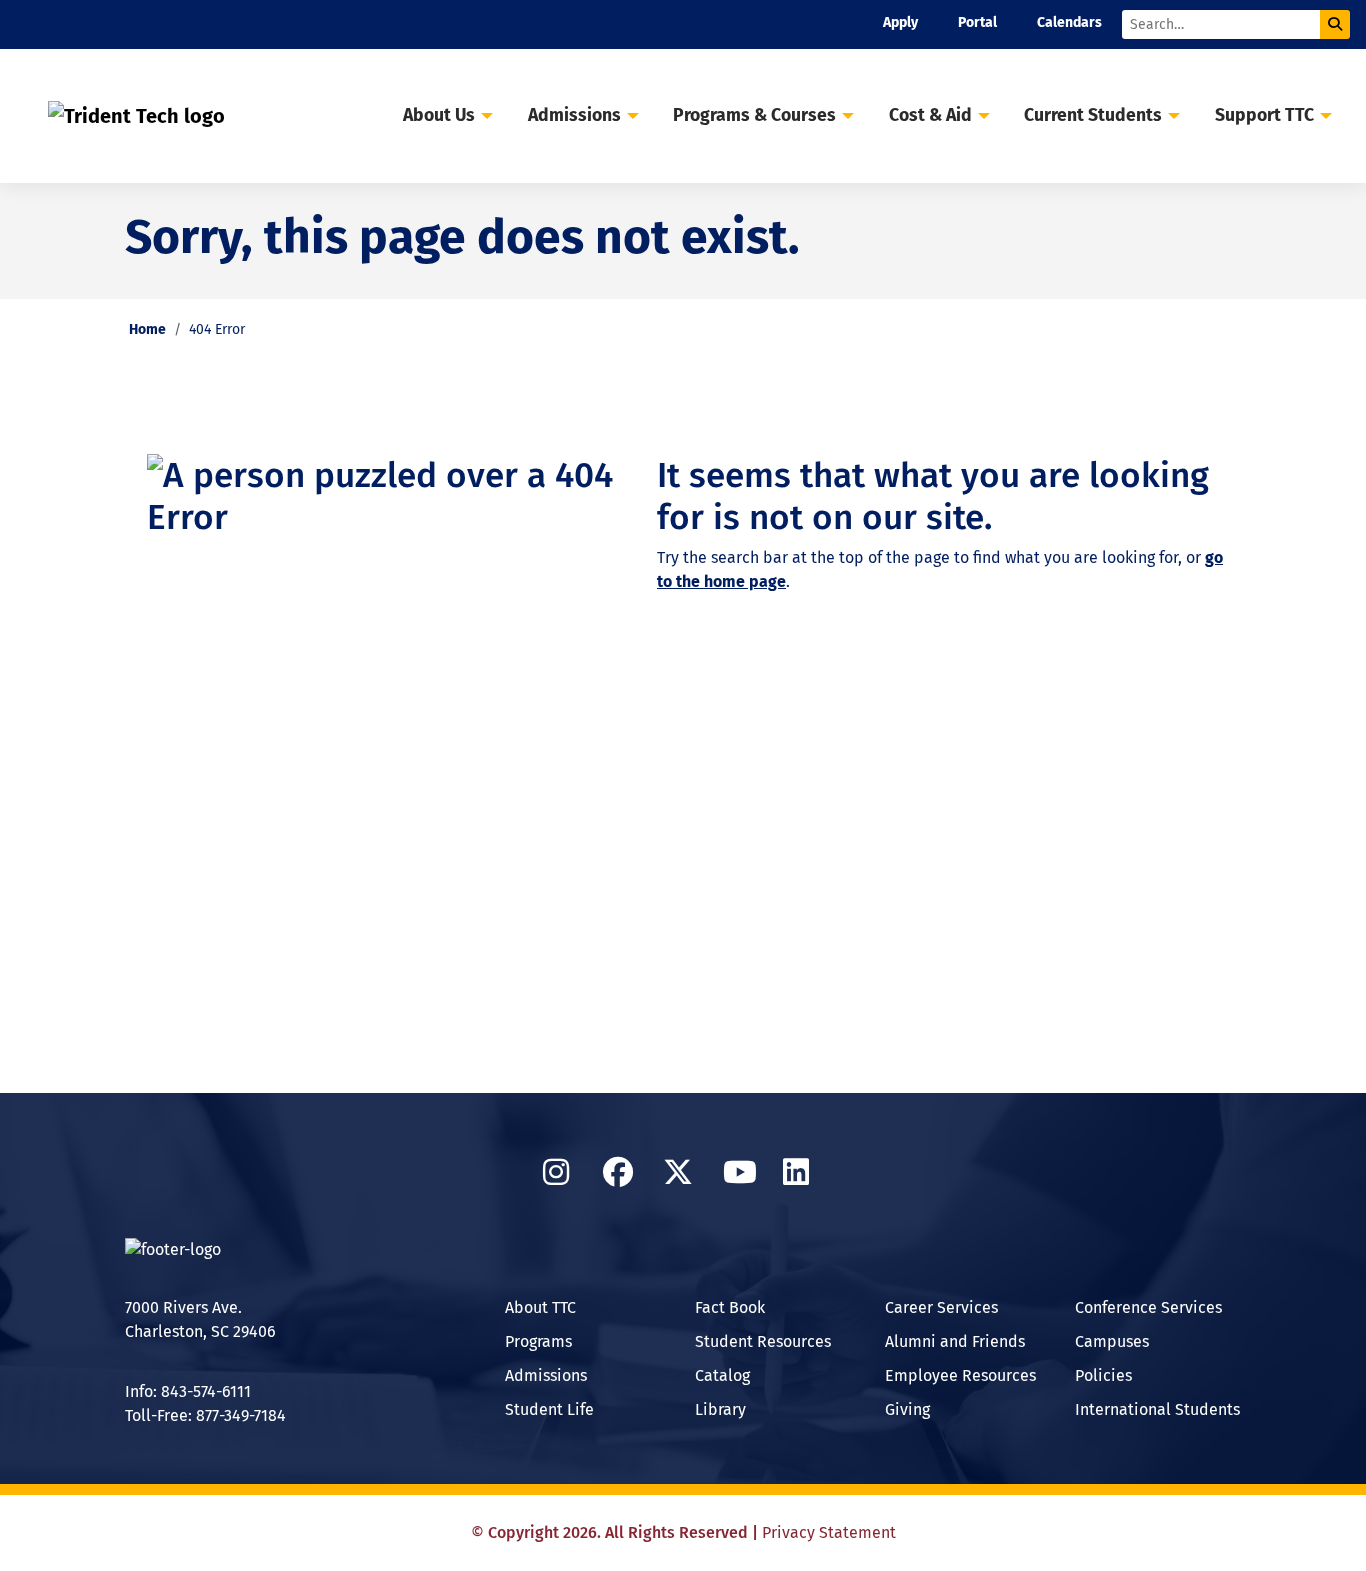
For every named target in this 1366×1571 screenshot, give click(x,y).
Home (147, 329)
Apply (900, 22)
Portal (977, 22)
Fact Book (730, 1307)
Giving (907, 1409)
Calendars (1069, 22)
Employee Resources (960, 1375)
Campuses (1112, 1341)
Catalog (722, 1375)
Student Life (549, 1409)
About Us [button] (439, 115)
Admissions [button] (574, 115)
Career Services (941, 1307)
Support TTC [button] (1264, 115)
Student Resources (763, 1341)
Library (720, 1409)
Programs (538, 1341)
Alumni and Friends (955, 1341)
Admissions (546, 1375)
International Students (1157, 1409)
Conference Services (1148, 1307)
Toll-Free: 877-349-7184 (205, 1415)
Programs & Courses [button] (754, 115)
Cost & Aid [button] (930, 115)
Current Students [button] (1093, 115)
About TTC (540, 1307)
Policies (1103, 1375)
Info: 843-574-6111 (188, 1391)
